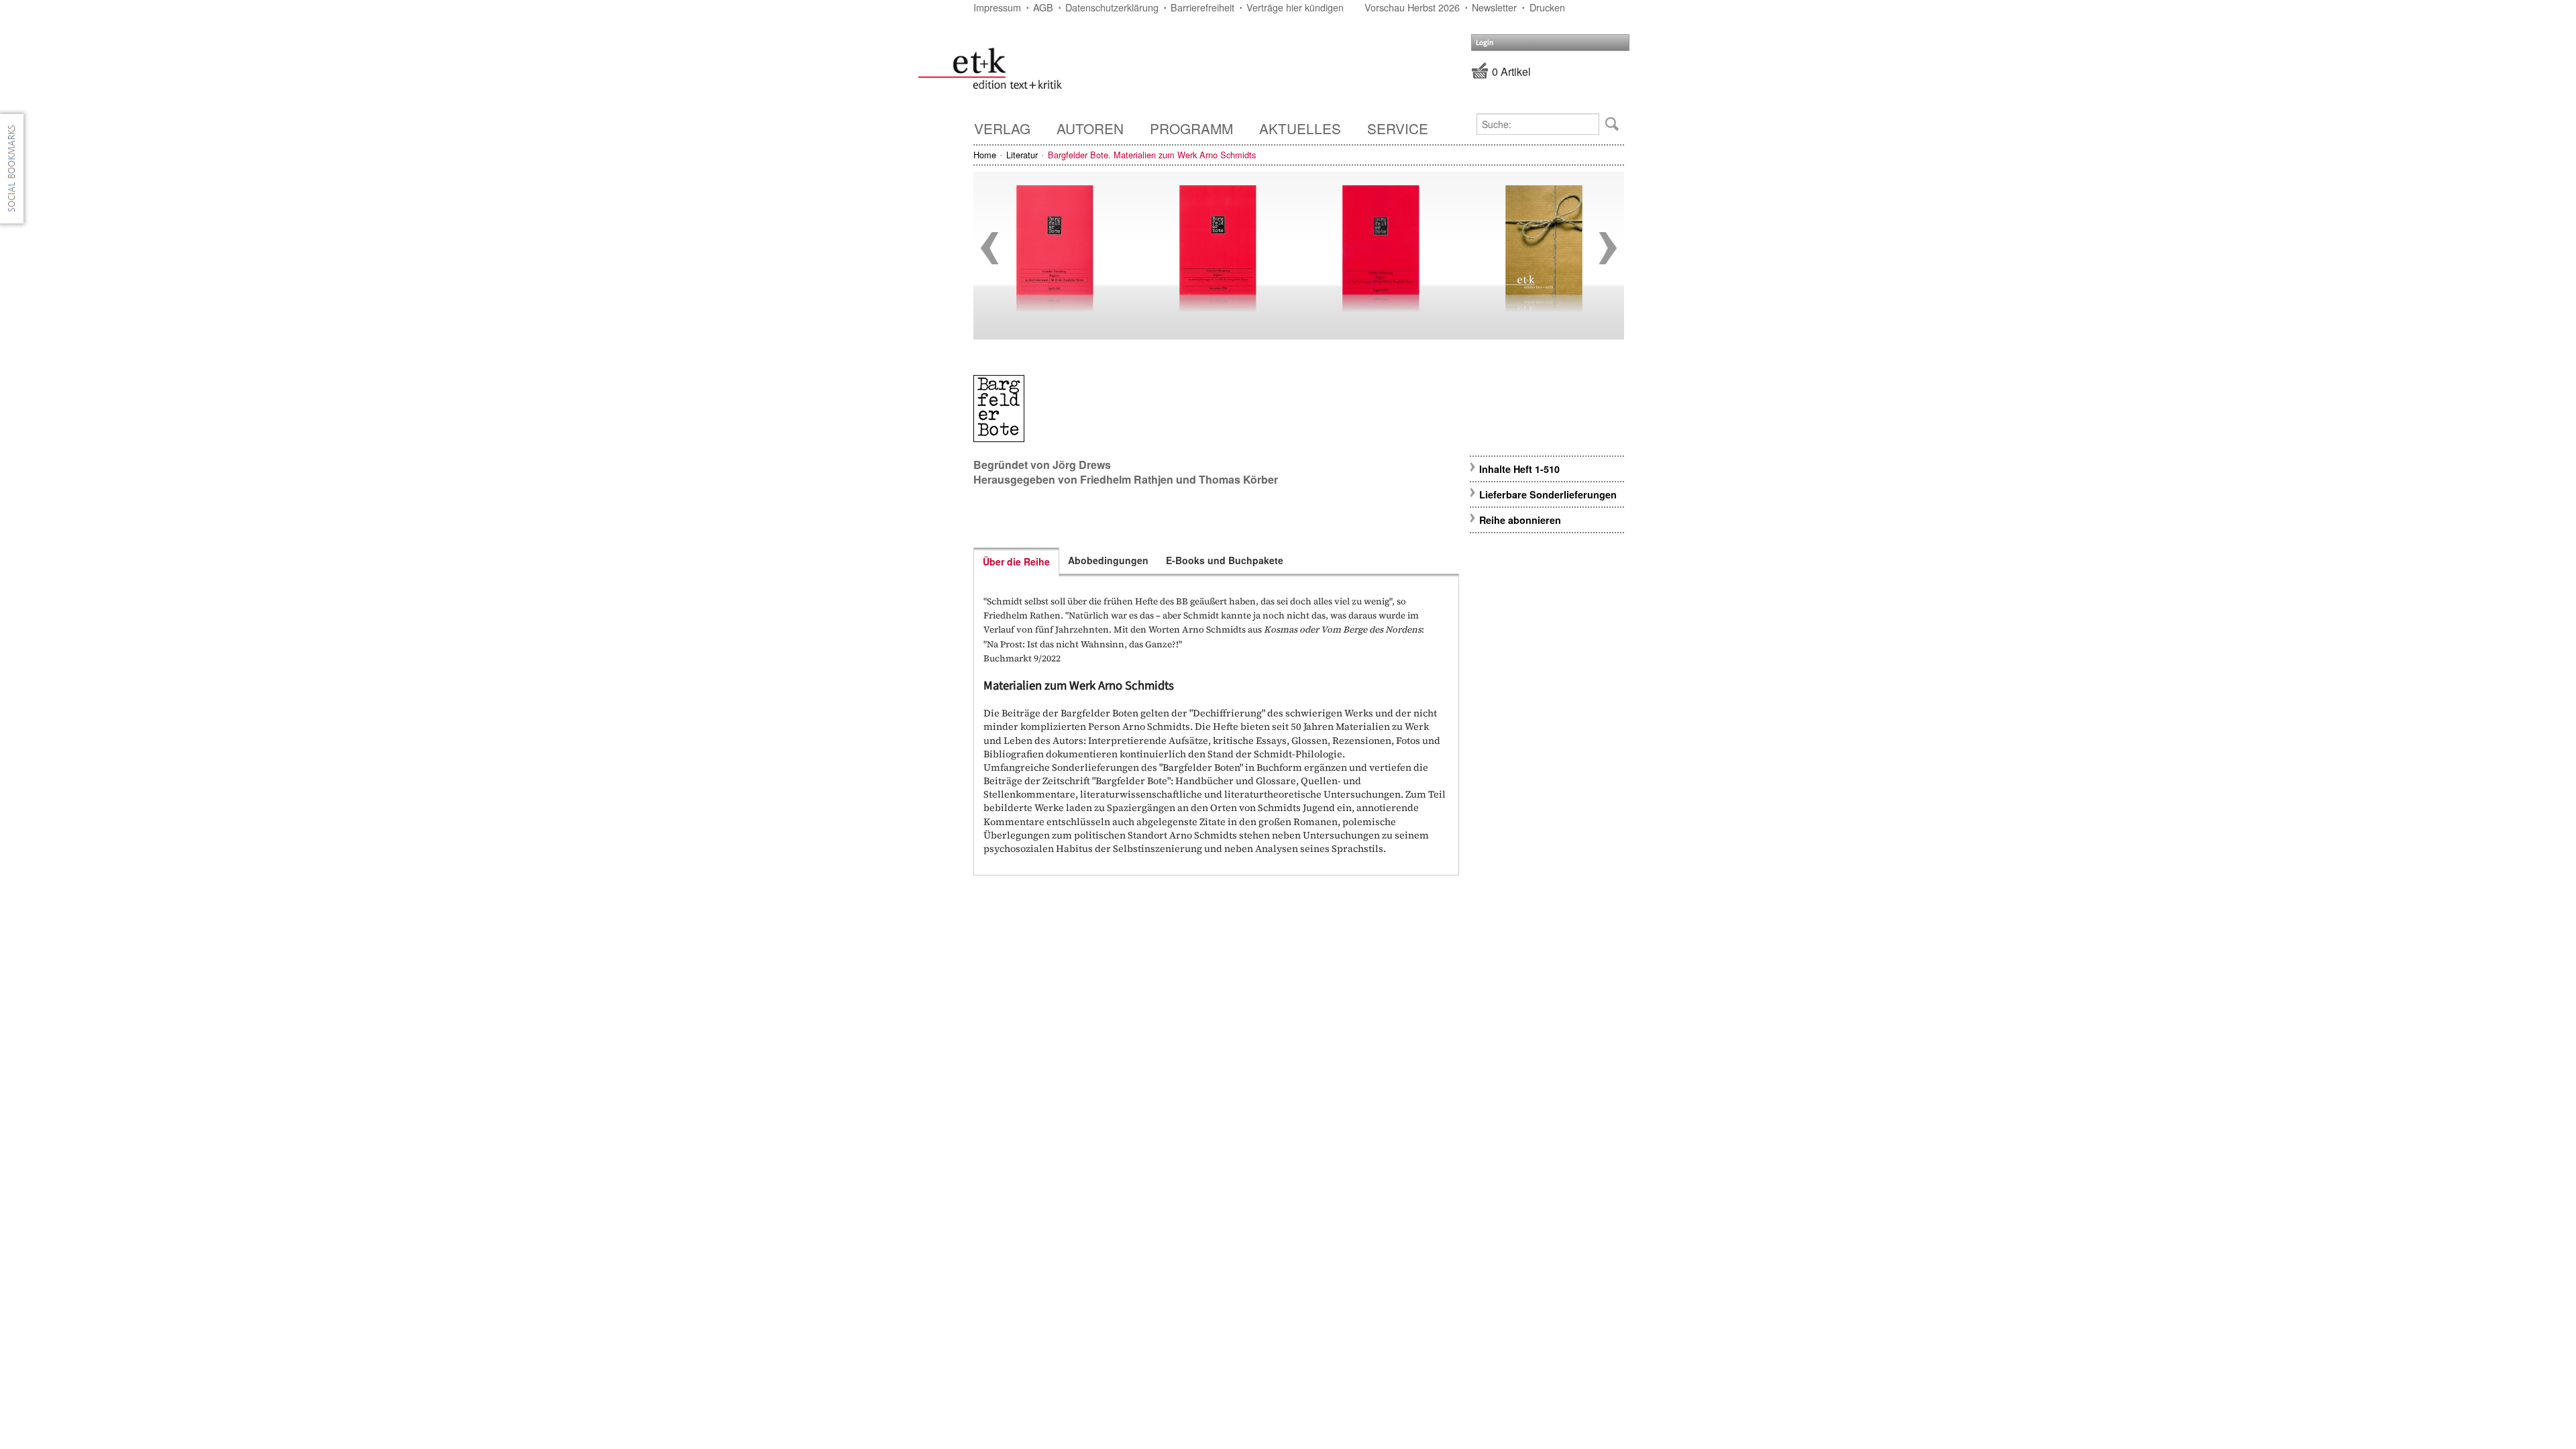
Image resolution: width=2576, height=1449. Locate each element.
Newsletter (1494, 7)
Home (985, 155)
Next (1608, 248)
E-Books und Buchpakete (1225, 560)
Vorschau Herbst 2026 (1412, 7)
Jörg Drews (1082, 465)
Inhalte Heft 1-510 (1519, 469)
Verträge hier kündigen (1295, 7)
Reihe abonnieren (1520, 520)
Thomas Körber (1238, 479)
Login (1485, 43)
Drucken (1547, 7)
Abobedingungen (1108, 560)
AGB (1043, 7)
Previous (989, 248)
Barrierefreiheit (1202, 7)
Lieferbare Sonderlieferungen (1548, 494)
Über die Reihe (1016, 561)
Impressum (997, 7)
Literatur (1022, 155)
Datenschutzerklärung (1112, 7)
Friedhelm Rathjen (1127, 479)
